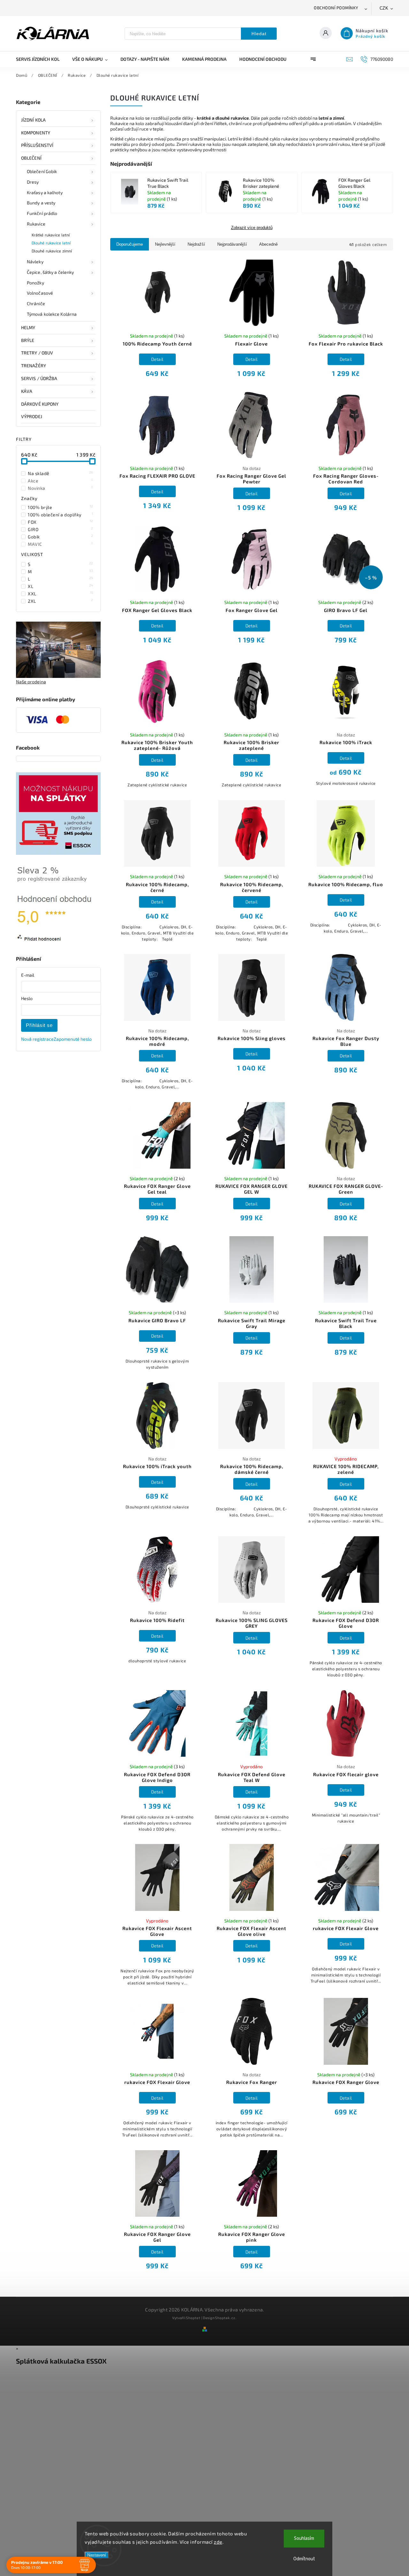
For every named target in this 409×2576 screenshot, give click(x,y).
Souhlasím (304, 2538)
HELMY (28, 327)
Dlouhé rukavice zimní (52, 251)
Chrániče (36, 303)
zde (218, 2542)
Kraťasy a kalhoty (45, 192)
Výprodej (32, 416)
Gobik (61, 537)
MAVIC (61, 544)
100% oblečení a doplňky (61, 514)
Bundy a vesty (41, 203)
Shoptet (193, 2318)
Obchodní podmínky (336, 8)
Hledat (259, 34)
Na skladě (61, 473)
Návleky (35, 262)
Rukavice (36, 224)
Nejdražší (196, 244)
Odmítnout (304, 2559)
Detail (157, 359)
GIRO (61, 529)
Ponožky (35, 283)
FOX (61, 522)
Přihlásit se (39, 1025)
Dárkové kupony (40, 404)
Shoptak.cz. (226, 2318)
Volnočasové (40, 293)
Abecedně (268, 244)
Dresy (33, 182)
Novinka (61, 488)
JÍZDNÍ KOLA (33, 120)
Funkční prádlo (42, 213)
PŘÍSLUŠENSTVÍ (37, 145)
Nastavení (97, 2555)
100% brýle (61, 507)
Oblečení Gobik (42, 171)
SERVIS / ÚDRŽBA (39, 378)
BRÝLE (28, 340)
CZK (384, 8)
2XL (61, 601)
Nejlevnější (165, 244)
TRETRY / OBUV (37, 353)
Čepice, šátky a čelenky (50, 272)
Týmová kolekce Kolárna (52, 314)
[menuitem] (41, 59)
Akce (61, 481)
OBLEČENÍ (31, 158)
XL (61, 586)
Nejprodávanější (232, 244)
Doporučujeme (130, 244)
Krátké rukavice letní (51, 235)
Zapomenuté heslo (73, 1039)
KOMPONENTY (36, 133)
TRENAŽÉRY (34, 366)
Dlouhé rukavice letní (51, 243)
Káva (27, 391)
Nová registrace (37, 1039)
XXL (61, 593)
